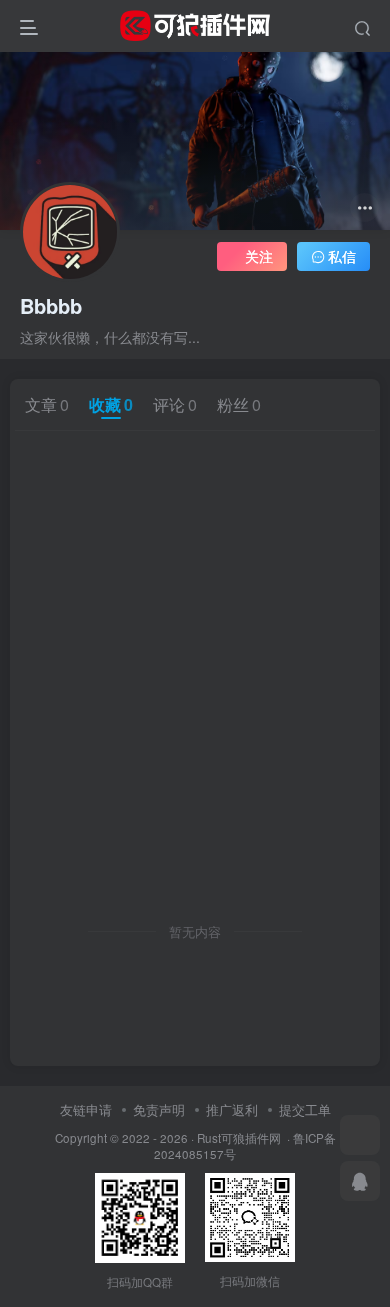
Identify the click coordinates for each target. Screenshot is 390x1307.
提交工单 (305, 1109)
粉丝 (239, 404)
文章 (47, 404)
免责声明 (159, 1109)
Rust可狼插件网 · (245, 1138)
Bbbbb (51, 306)
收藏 (111, 404)
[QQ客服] (360, 1181)
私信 (342, 256)
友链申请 (86, 1109)
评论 (175, 404)
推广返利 (232, 1109)
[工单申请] (360, 1135)
